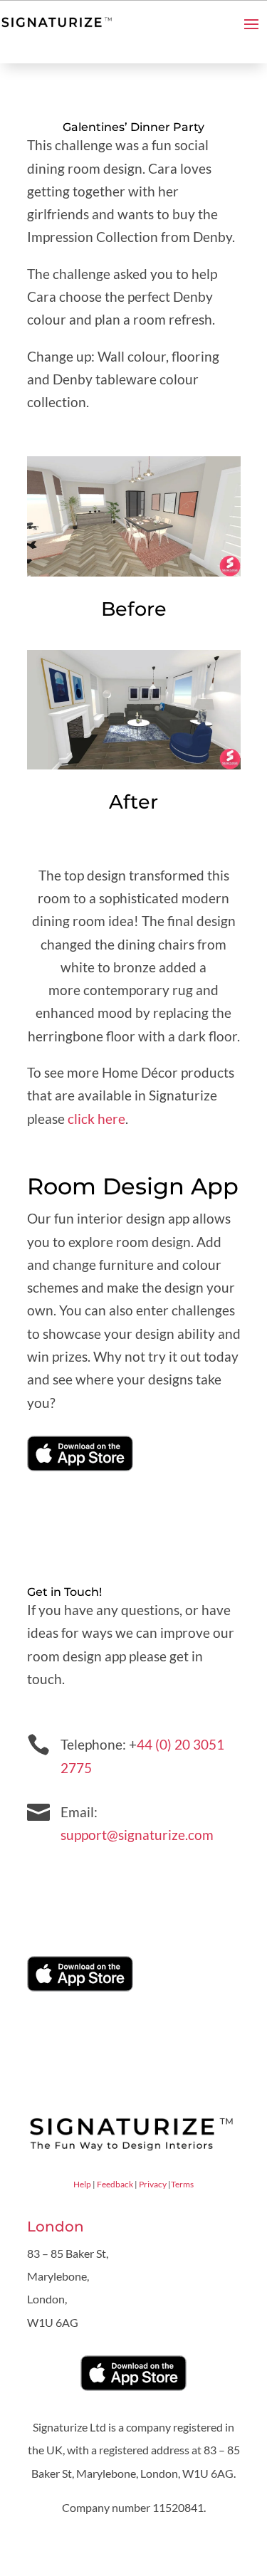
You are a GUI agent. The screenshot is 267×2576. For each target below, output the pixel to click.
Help (82, 2184)
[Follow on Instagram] (109, 1880)
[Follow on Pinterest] (52, 1880)
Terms (182, 2184)
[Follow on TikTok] (137, 1880)
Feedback (115, 2184)
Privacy (153, 2184)
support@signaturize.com (137, 1835)
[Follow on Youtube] (80, 1880)
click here (96, 1119)
